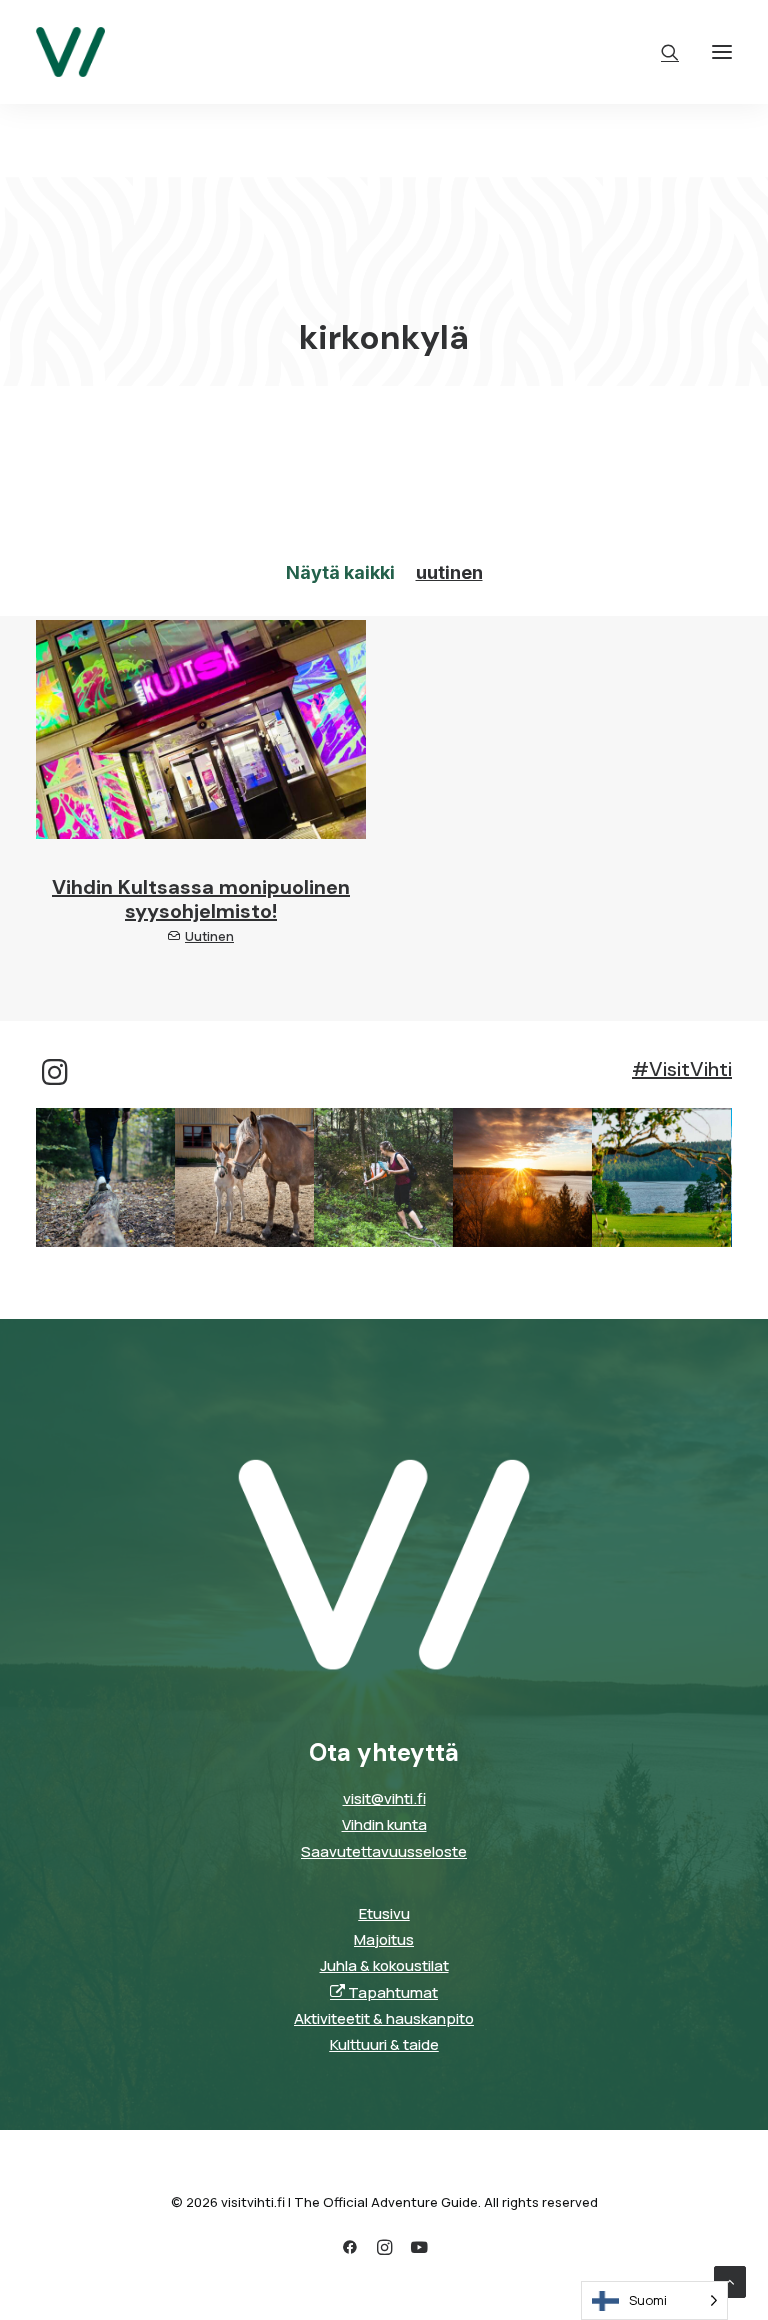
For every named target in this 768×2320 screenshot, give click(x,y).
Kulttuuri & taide (384, 2044)
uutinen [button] (449, 572)
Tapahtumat (391, 1992)
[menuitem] (340, 573)
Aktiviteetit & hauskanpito (384, 2018)
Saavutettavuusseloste (384, 1851)
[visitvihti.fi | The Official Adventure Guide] (70, 52)
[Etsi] (661, 52)
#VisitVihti (682, 1069)
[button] (722, 52)
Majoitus (384, 1939)
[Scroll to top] (730, 2280)
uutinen (209, 936)
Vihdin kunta (384, 1824)
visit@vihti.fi (384, 1798)
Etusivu (384, 1913)
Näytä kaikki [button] (340, 572)
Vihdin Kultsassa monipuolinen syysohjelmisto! (201, 899)
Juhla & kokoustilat (384, 1965)
